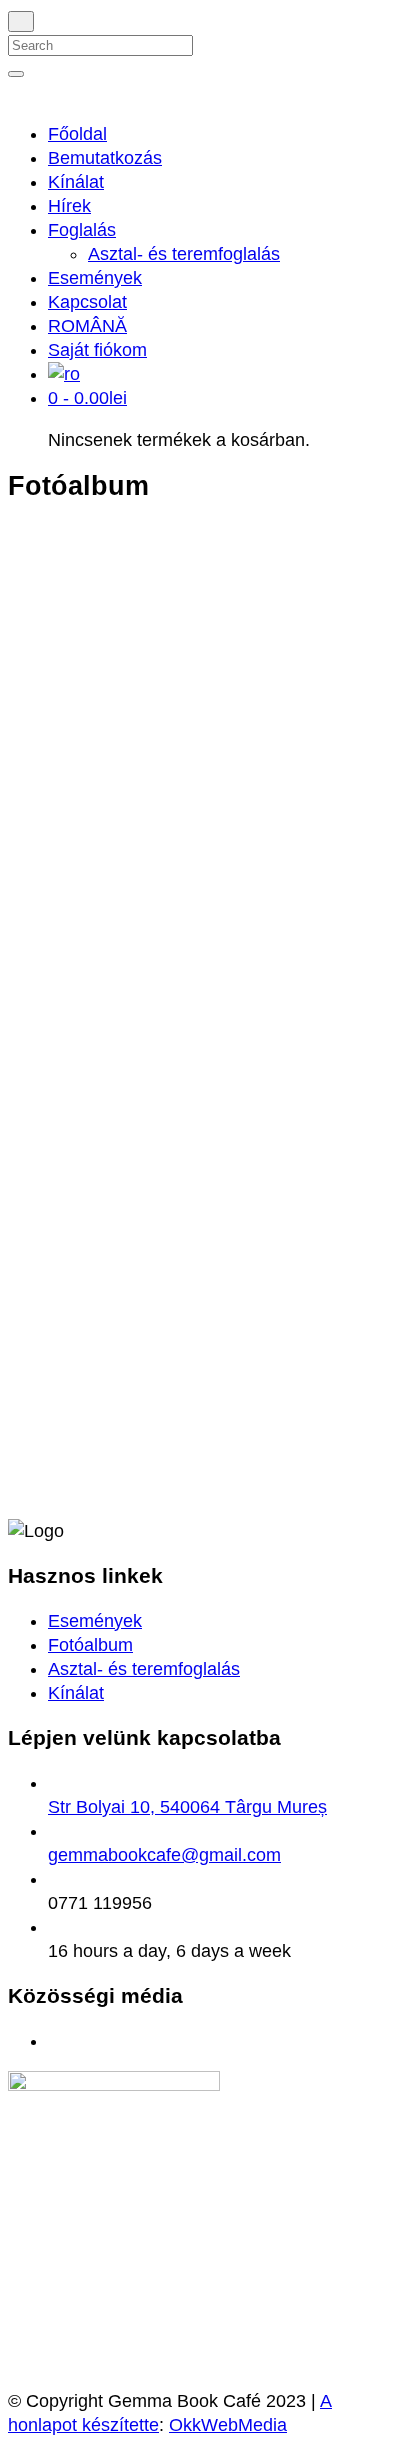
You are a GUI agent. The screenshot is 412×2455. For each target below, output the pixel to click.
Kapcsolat (87, 302)
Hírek (69, 206)
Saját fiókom (97, 350)
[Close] (21, 21)
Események (95, 278)
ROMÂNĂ (87, 326)
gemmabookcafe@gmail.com (164, 1855)
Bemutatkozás (105, 158)
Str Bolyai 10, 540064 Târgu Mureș (187, 1807)
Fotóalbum (90, 1645)
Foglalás (82, 230)
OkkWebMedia (228, 2425)
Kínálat (76, 182)
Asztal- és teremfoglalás (184, 254)
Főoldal (77, 134)
